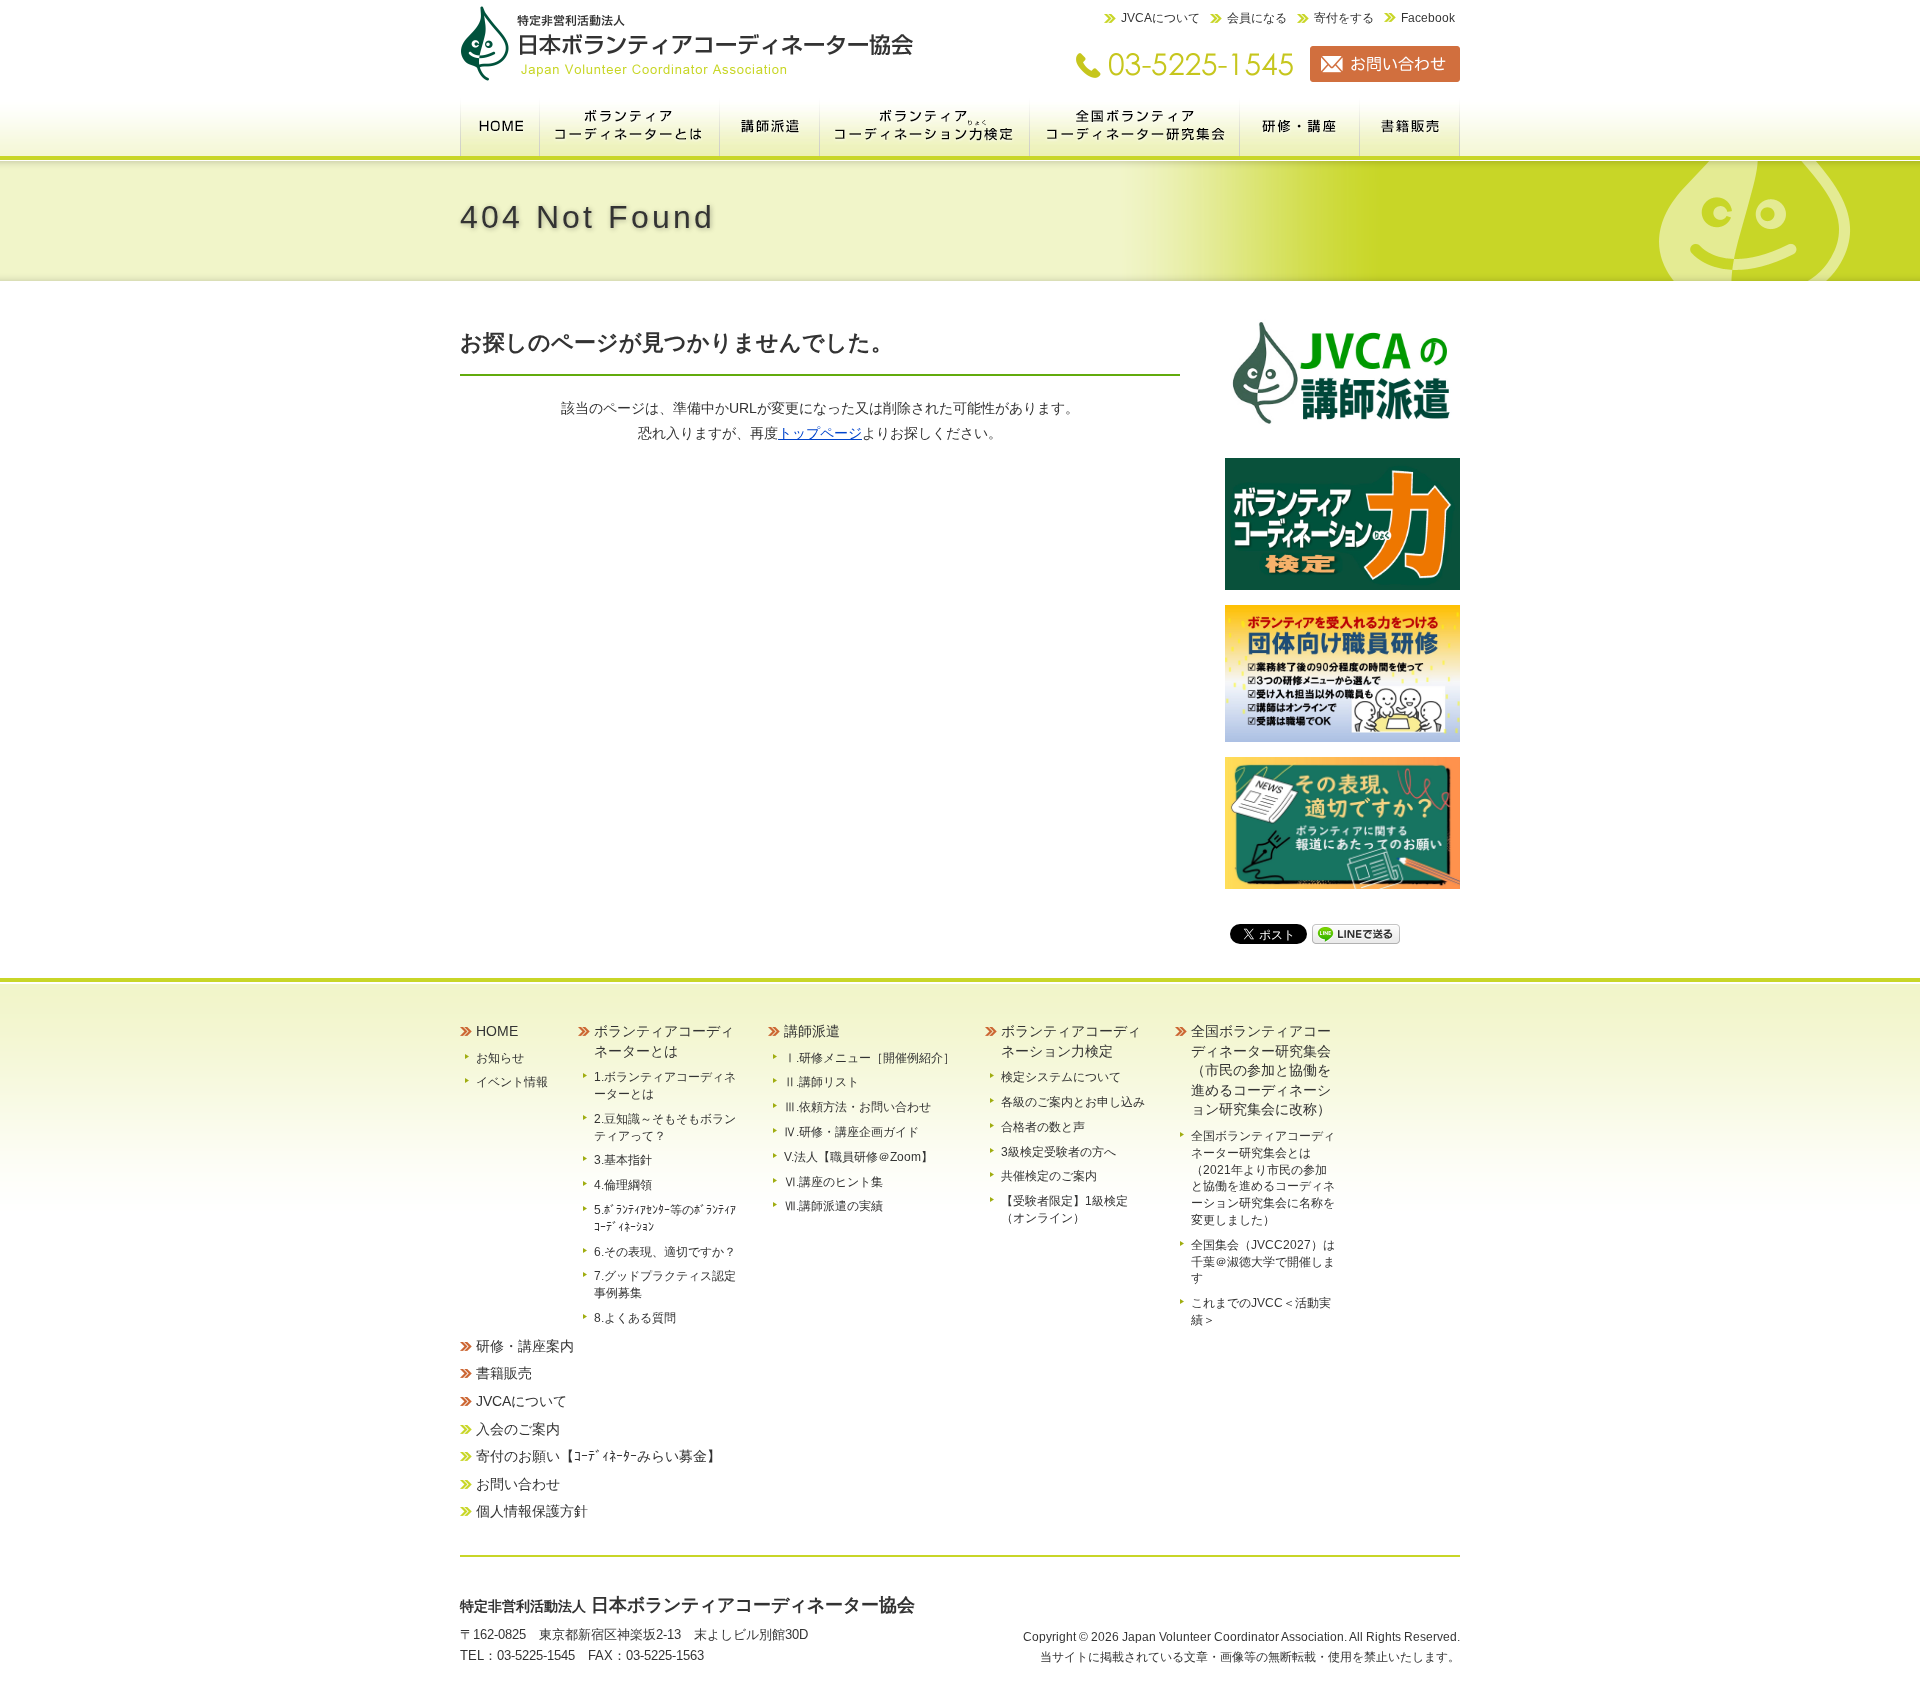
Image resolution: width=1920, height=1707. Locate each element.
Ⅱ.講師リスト (821, 1082)
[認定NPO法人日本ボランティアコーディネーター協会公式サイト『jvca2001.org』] (687, 77)
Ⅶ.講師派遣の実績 (833, 1206)
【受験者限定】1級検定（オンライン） (1064, 1209)
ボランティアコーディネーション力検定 (925, 125)
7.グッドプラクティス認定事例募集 (665, 1284)
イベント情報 (512, 1082)
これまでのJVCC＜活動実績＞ (1261, 1311)
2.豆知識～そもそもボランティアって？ (665, 1127)
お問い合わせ (518, 1484)
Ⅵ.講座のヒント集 (833, 1182)
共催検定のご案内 (1049, 1176)
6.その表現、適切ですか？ (665, 1252)
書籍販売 (1410, 125)
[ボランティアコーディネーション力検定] (1342, 585)
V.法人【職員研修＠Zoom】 (858, 1157)
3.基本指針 (623, 1160)
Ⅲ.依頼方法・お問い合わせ (857, 1107)
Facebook (1428, 18)
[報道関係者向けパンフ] (1342, 884)
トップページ (820, 433)
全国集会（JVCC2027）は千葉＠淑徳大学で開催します (1263, 1262)
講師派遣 (770, 125)
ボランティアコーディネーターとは (630, 125)
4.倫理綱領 (623, 1185)
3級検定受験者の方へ (1058, 1152)
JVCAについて (1160, 18)
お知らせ (500, 1058)
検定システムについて (1061, 1077)
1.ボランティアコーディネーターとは (665, 1085)
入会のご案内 (518, 1429)
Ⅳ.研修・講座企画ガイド (851, 1132)
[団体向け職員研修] (1342, 737)
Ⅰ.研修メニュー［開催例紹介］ (869, 1058)
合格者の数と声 (1043, 1127)
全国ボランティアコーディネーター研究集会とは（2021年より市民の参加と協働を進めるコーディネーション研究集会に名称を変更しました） (1263, 1178)
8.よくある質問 (635, 1318)
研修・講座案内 (1300, 125)
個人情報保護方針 (532, 1511)
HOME (500, 125)
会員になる (1257, 18)
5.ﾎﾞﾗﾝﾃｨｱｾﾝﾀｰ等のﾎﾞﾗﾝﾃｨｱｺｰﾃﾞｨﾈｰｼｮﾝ (665, 1218)
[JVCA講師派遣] (1342, 438)
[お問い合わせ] (1377, 77)
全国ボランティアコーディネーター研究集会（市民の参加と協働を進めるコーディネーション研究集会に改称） (1135, 125)
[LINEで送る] (1356, 933)
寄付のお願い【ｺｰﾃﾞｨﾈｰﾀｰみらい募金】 (598, 1456)
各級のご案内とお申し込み (1073, 1102)
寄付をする (1344, 18)
